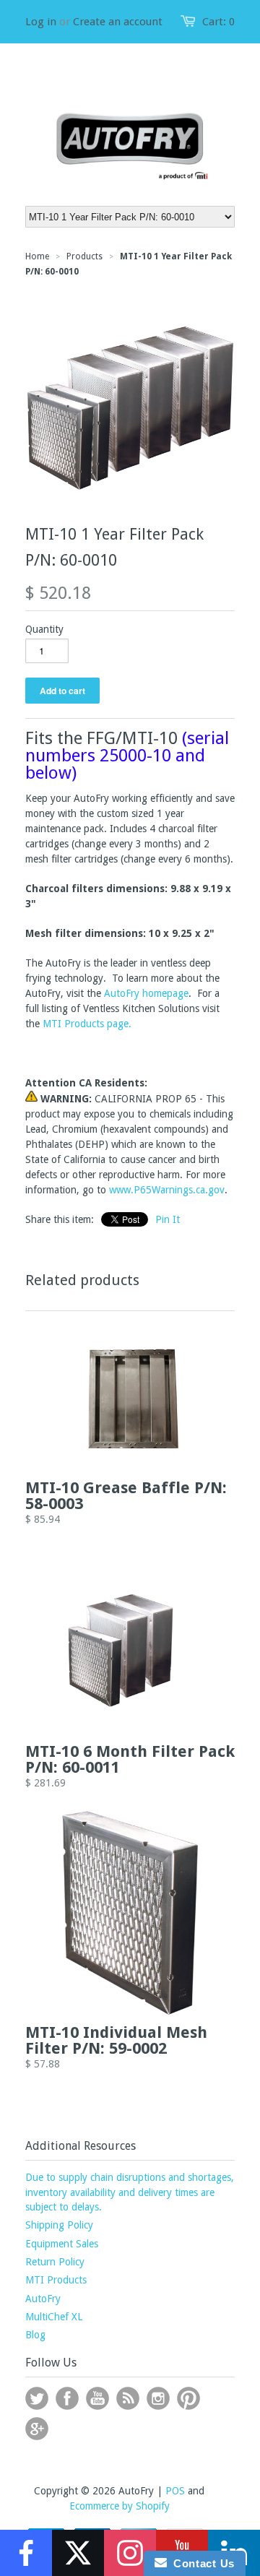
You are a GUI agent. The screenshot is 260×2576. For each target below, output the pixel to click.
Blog (35, 2335)
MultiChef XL (54, 2317)
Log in (41, 22)
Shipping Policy (59, 2225)
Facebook (67, 2398)
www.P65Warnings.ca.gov (167, 1190)
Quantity (44, 629)
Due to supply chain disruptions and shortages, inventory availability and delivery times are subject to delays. (130, 2192)
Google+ (37, 2429)
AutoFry (43, 2299)
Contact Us (201, 2563)
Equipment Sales (62, 2244)
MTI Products (56, 2280)
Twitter (37, 2398)
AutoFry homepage (146, 993)
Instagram (158, 2398)
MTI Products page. (87, 1024)
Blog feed (128, 2398)
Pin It (168, 1219)
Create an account (118, 22)
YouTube (97, 2398)
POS (175, 2491)
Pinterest (188, 2398)
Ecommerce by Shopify (120, 2506)
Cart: (218, 22)
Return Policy (55, 2262)
